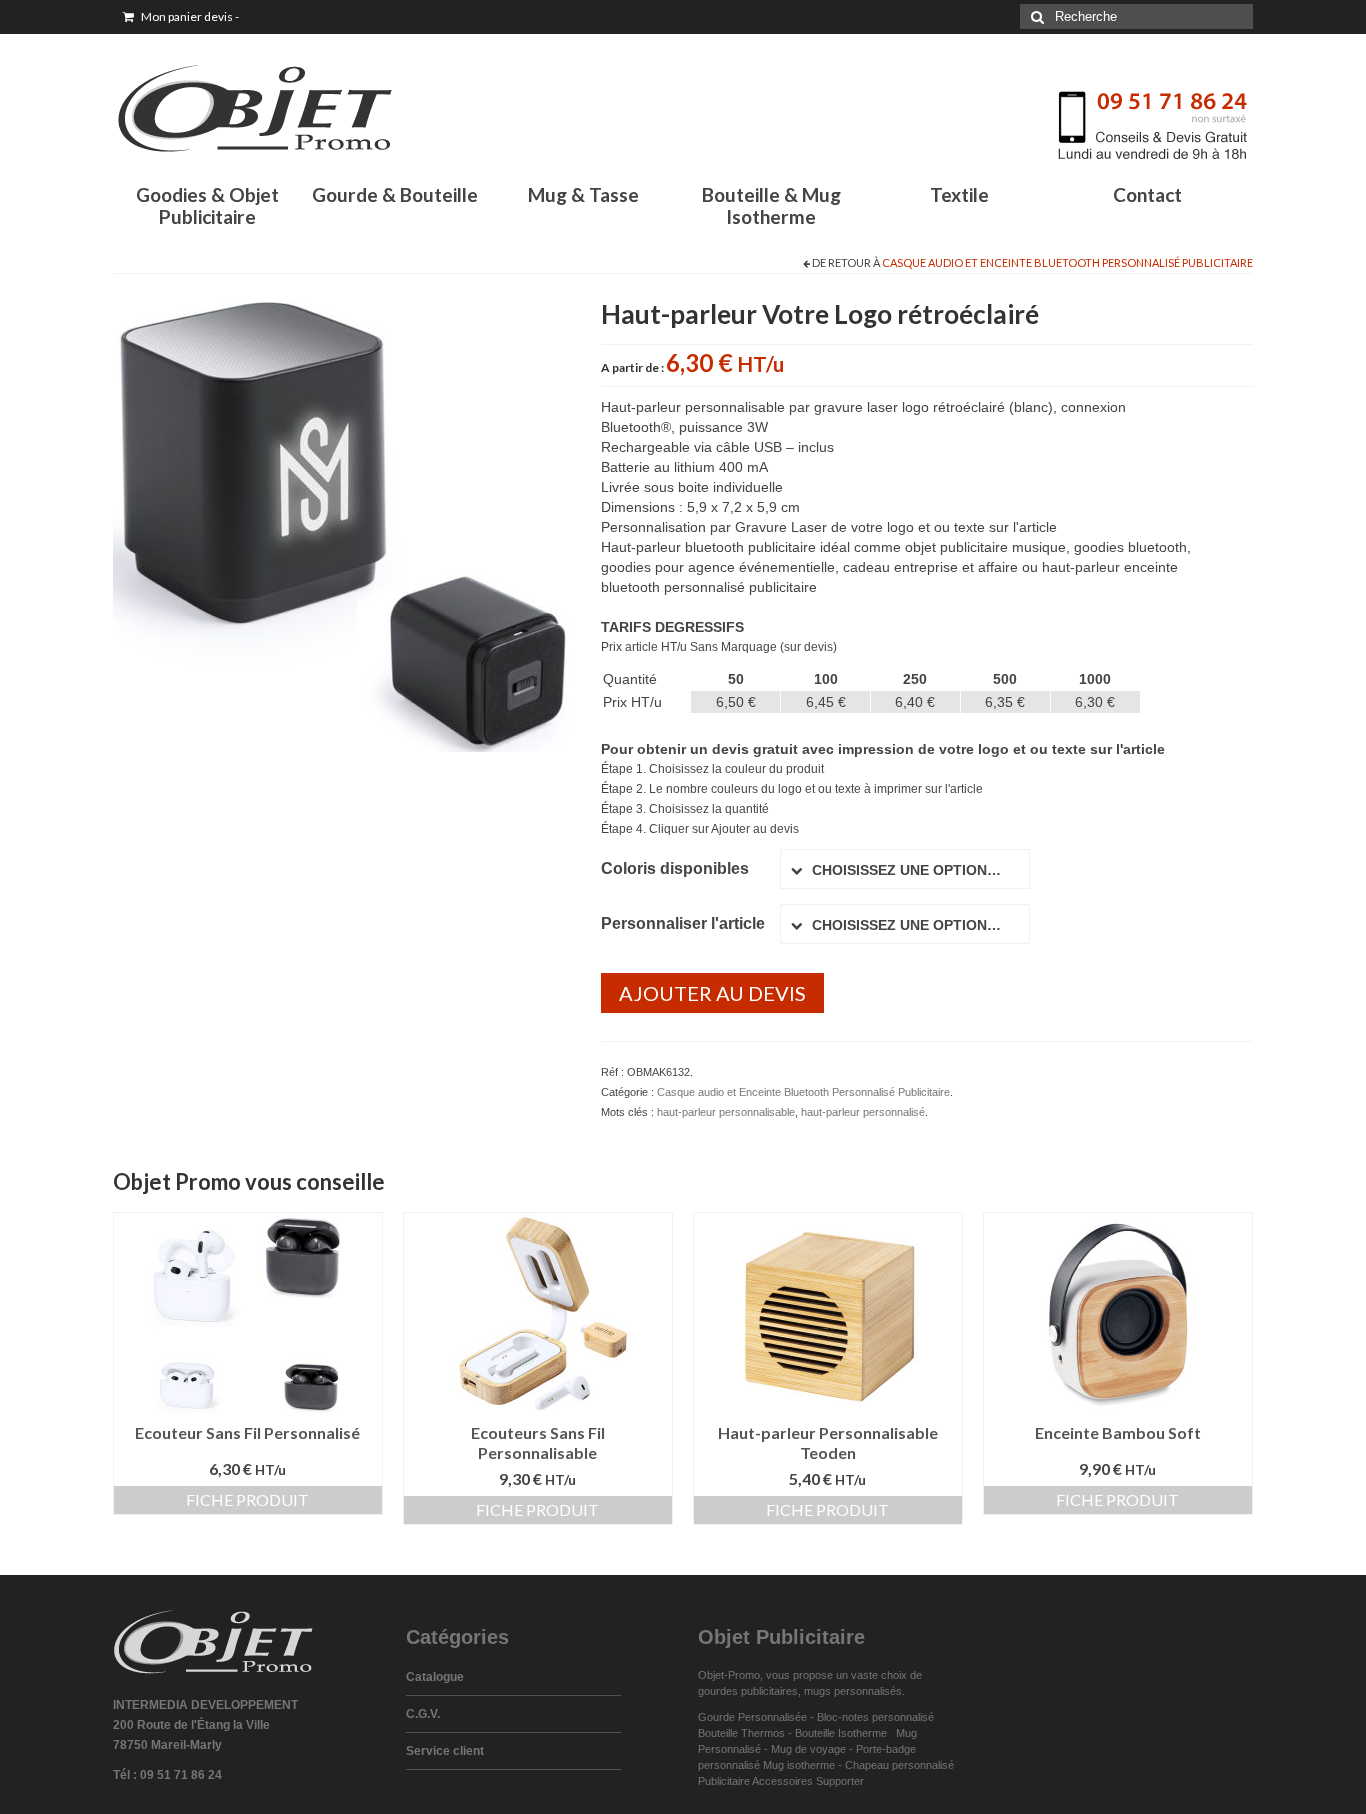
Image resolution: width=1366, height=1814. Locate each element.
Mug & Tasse (583, 194)
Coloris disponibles (675, 868)
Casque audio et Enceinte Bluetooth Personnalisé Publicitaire (1067, 262)
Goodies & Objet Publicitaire (207, 205)
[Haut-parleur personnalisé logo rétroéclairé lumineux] (342, 521)
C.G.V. (423, 1714)
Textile (959, 194)
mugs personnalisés (853, 1691)
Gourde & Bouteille (395, 194)
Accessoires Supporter (808, 1781)
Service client (445, 1751)
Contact (1147, 194)
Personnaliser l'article (683, 923)
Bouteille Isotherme (844, 1733)
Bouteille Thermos (741, 1733)
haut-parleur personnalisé (863, 1112)
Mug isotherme (799, 1765)
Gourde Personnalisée (752, 1717)
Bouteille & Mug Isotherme (771, 205)
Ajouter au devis (712, 993)
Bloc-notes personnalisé (875, 1717)
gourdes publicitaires (748, 1691)
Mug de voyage (808, 1749)
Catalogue (435, 1677)
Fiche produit (247, 1499)
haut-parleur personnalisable (726, 1112)
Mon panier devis (189, 16)
